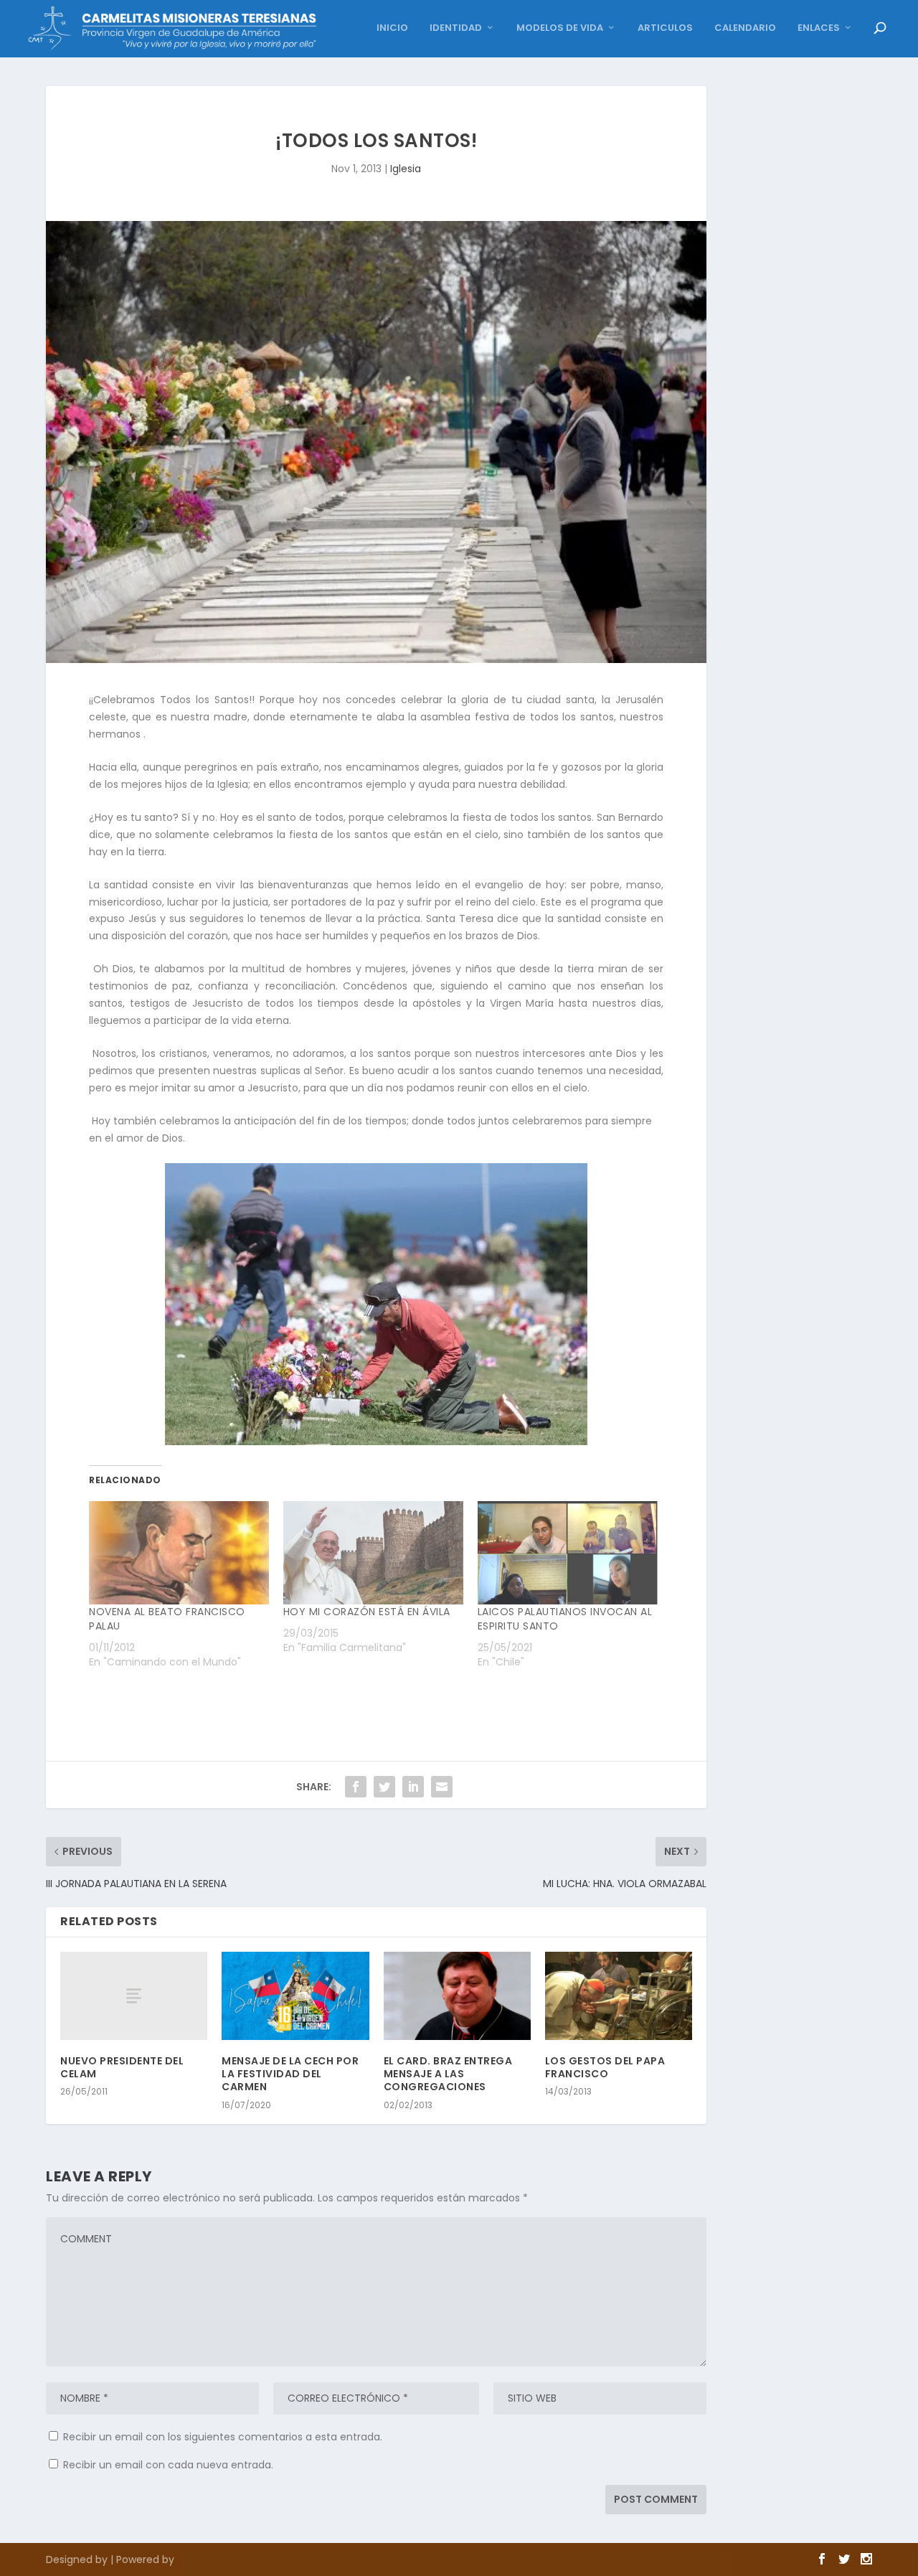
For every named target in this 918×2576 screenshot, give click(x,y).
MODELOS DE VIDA (560, 28)
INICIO (392, 28)
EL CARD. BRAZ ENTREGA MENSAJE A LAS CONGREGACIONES (448, 2074)
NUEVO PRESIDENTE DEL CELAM (122, 2067)
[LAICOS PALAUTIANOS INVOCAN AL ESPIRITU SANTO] (568, 1552)
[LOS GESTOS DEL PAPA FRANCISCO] (619, 1996)
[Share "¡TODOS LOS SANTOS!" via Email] (442, 1787)
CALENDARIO (745, 28)
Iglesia (406, 169)
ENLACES (819, 28)
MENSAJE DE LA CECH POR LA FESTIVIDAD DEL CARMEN (290, 2074)
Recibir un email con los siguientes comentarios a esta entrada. (223, 2437)
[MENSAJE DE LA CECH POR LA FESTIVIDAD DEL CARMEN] (295, 1996)
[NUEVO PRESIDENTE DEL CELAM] (134, 1996)
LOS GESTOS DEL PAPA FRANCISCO (605, 2067)
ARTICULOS (665, 28)
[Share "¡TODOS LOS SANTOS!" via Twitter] (384, 1787)
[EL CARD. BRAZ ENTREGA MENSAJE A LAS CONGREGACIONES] (457, 1996)
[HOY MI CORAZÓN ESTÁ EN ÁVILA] (373, 1552)
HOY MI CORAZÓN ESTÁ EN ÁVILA (367, 1612)
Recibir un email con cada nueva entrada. (168, 2465)
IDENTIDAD (456, 28)
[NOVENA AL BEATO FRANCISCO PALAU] (179, 1552)
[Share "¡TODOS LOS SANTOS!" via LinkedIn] (413, 1787)
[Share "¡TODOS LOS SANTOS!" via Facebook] (356, 1787)
